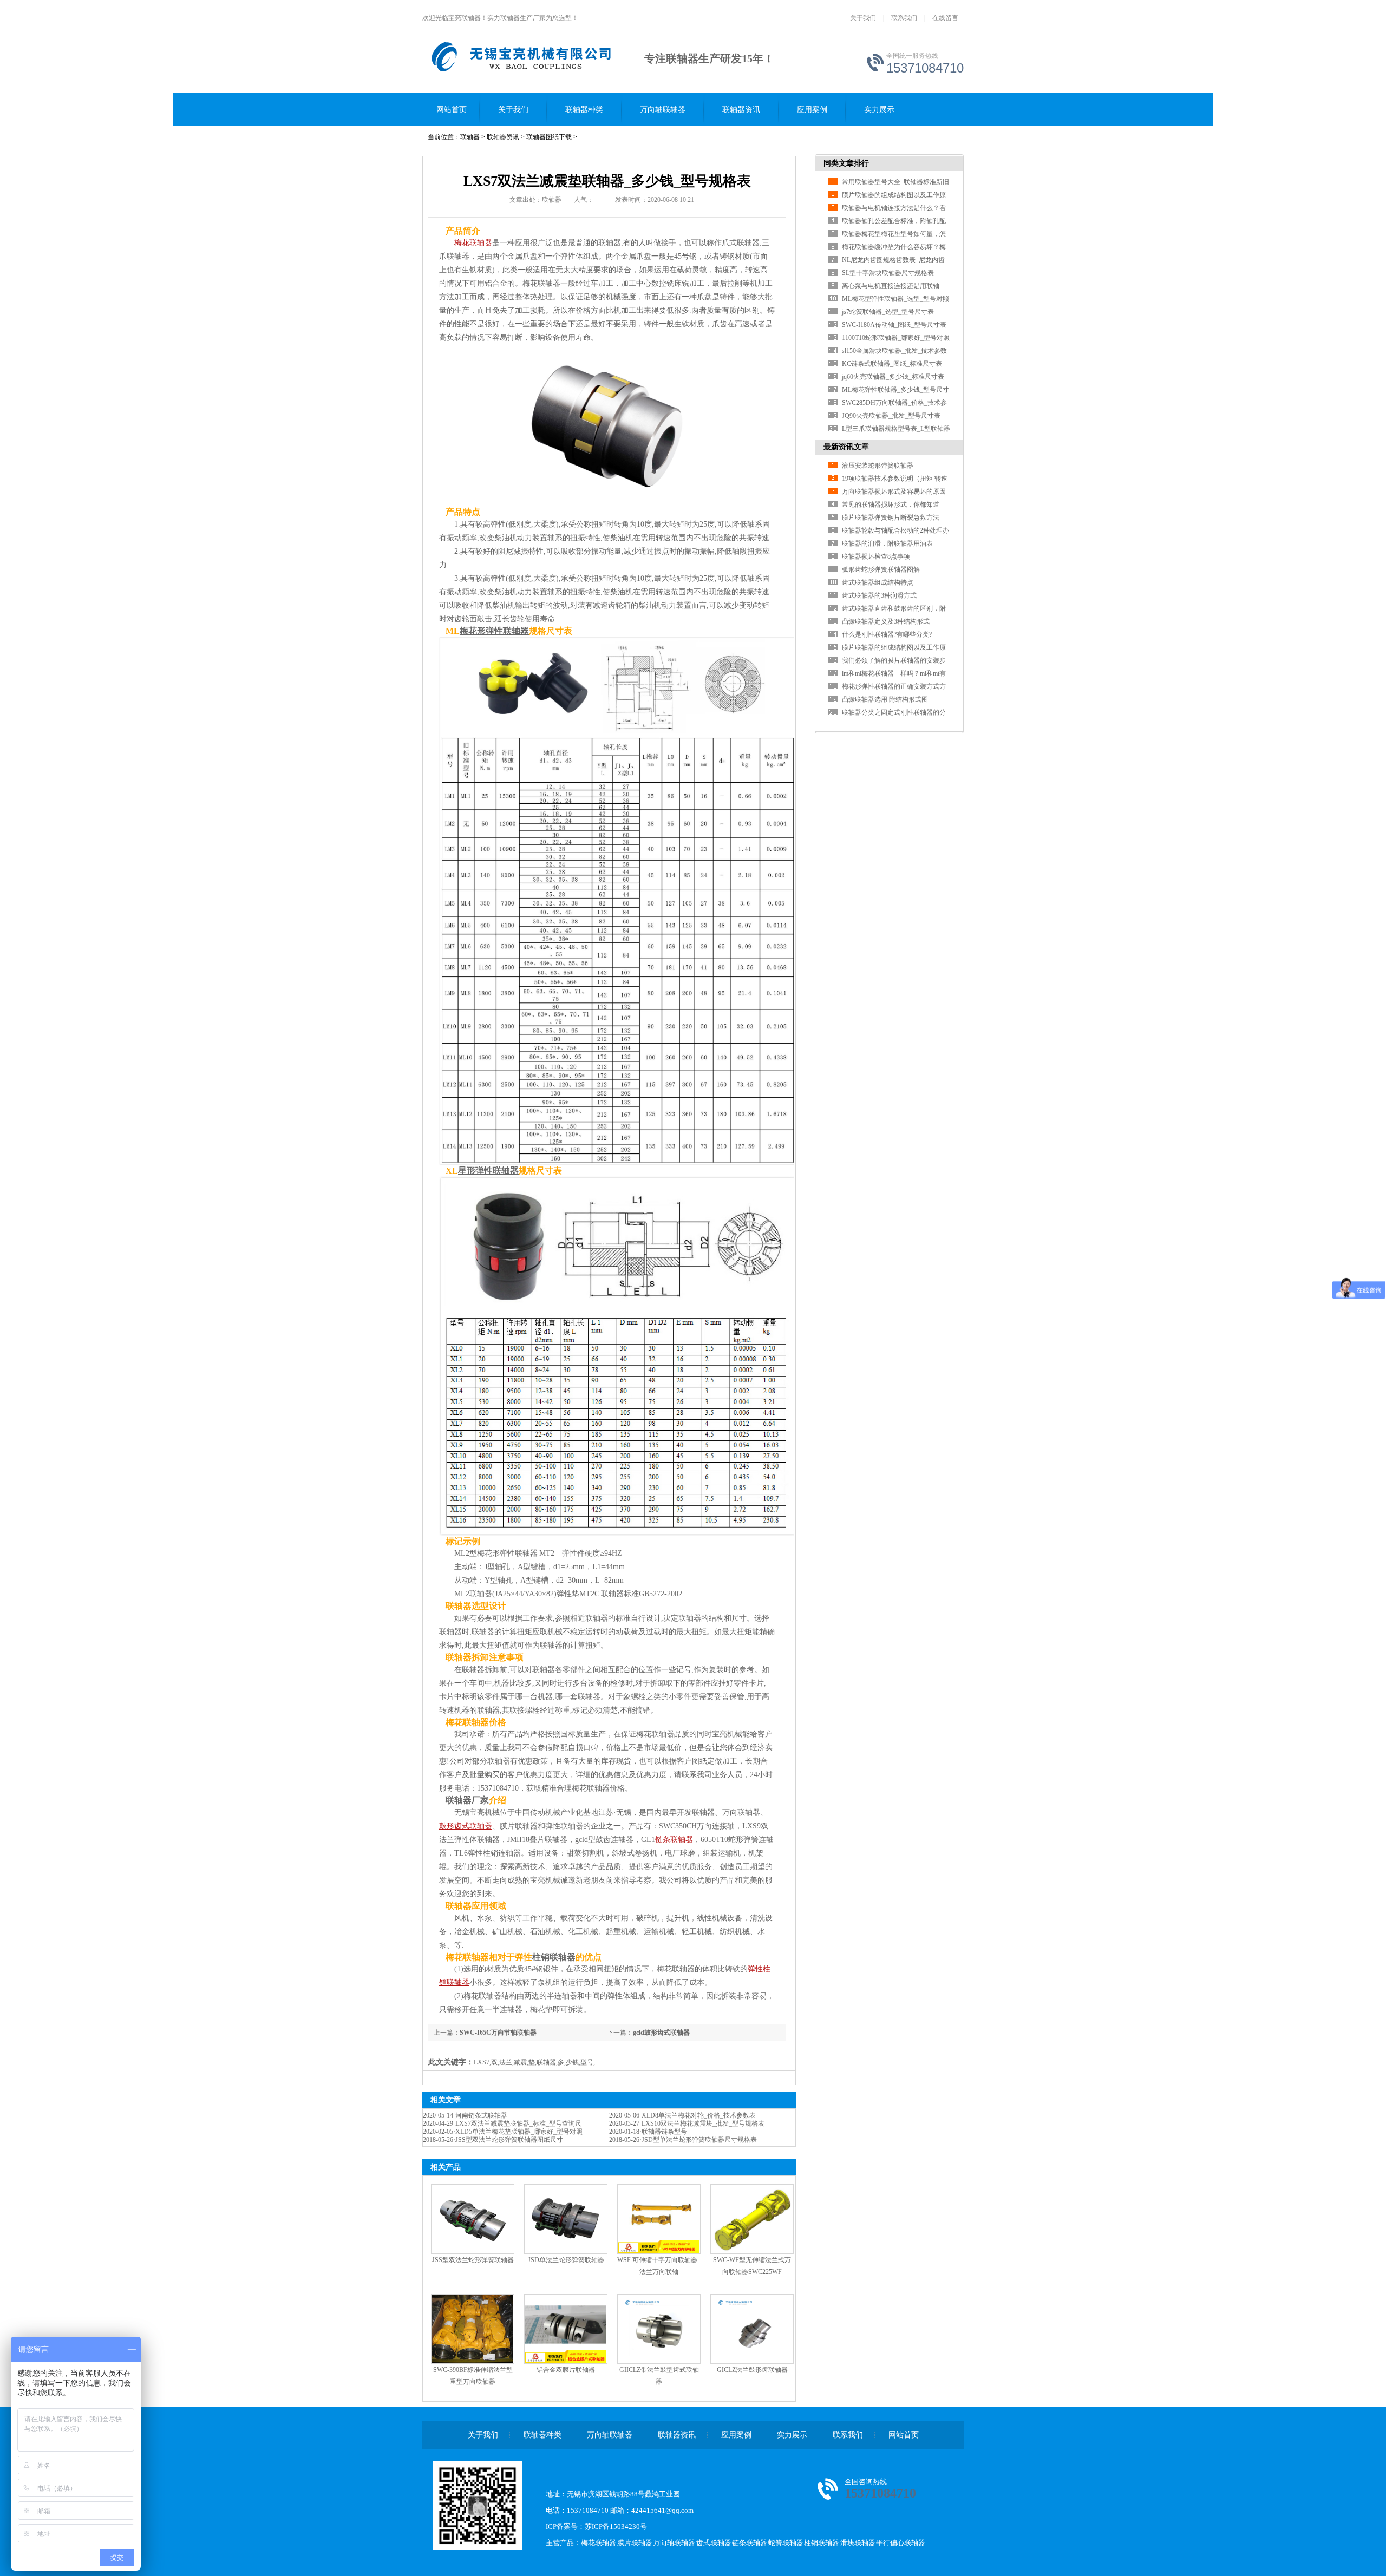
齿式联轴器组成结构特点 (878, 582)
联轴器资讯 (741, 110)
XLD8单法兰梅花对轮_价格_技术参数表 (699, 2115)
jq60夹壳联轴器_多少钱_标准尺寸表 (893, 377)
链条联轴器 (750, 2543)
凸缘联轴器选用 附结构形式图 (885, 699)
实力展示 (879, 110)
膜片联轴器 (635, 2543)
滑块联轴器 (858, 2543)
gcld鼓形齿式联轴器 (661, 2033)
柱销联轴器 (822, 2543)
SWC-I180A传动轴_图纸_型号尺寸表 (894, 325)
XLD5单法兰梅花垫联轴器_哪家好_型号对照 (519, 2132)
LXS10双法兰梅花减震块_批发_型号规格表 (703, 2123)
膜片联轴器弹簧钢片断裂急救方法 (891, 517)
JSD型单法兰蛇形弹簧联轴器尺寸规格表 (699, 2140)
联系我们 (904, 18)
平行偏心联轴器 (901, 2543)
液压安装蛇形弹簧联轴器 (878, 466)
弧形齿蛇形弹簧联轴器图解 (881, 569)
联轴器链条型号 (664, 2132)
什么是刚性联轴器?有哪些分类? (887, 634)
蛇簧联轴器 (786, 2543)
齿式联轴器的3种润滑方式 (879, 595)
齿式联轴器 (714, 2543)
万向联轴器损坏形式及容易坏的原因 (894, 491)
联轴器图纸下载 (549, 137)
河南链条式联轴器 (481, 2115)
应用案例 (812, 110)
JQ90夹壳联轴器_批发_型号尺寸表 (891, 416)
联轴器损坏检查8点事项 (876, 556)
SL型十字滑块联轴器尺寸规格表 (888, 273)
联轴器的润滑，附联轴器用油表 (887, 543)
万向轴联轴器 (663, 110)
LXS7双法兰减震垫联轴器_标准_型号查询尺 (518, 2123)
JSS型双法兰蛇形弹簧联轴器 (473, 2260)
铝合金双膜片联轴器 (566, 2370)
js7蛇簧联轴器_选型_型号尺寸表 (888, 312)
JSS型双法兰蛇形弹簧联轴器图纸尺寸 (509, 2140)
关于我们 (863, 18)
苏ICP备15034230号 (616, 2526)
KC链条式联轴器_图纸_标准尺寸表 (892, 364)
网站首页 (452, 110)
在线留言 (945, 18)
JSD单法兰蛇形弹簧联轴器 (566, 2260)
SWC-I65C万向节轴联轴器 (498, 2033)
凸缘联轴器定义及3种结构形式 (886, 621)
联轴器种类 (584, 110)
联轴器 (470, 137)
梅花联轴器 (599, 2543)
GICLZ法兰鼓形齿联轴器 (752, 2370)
